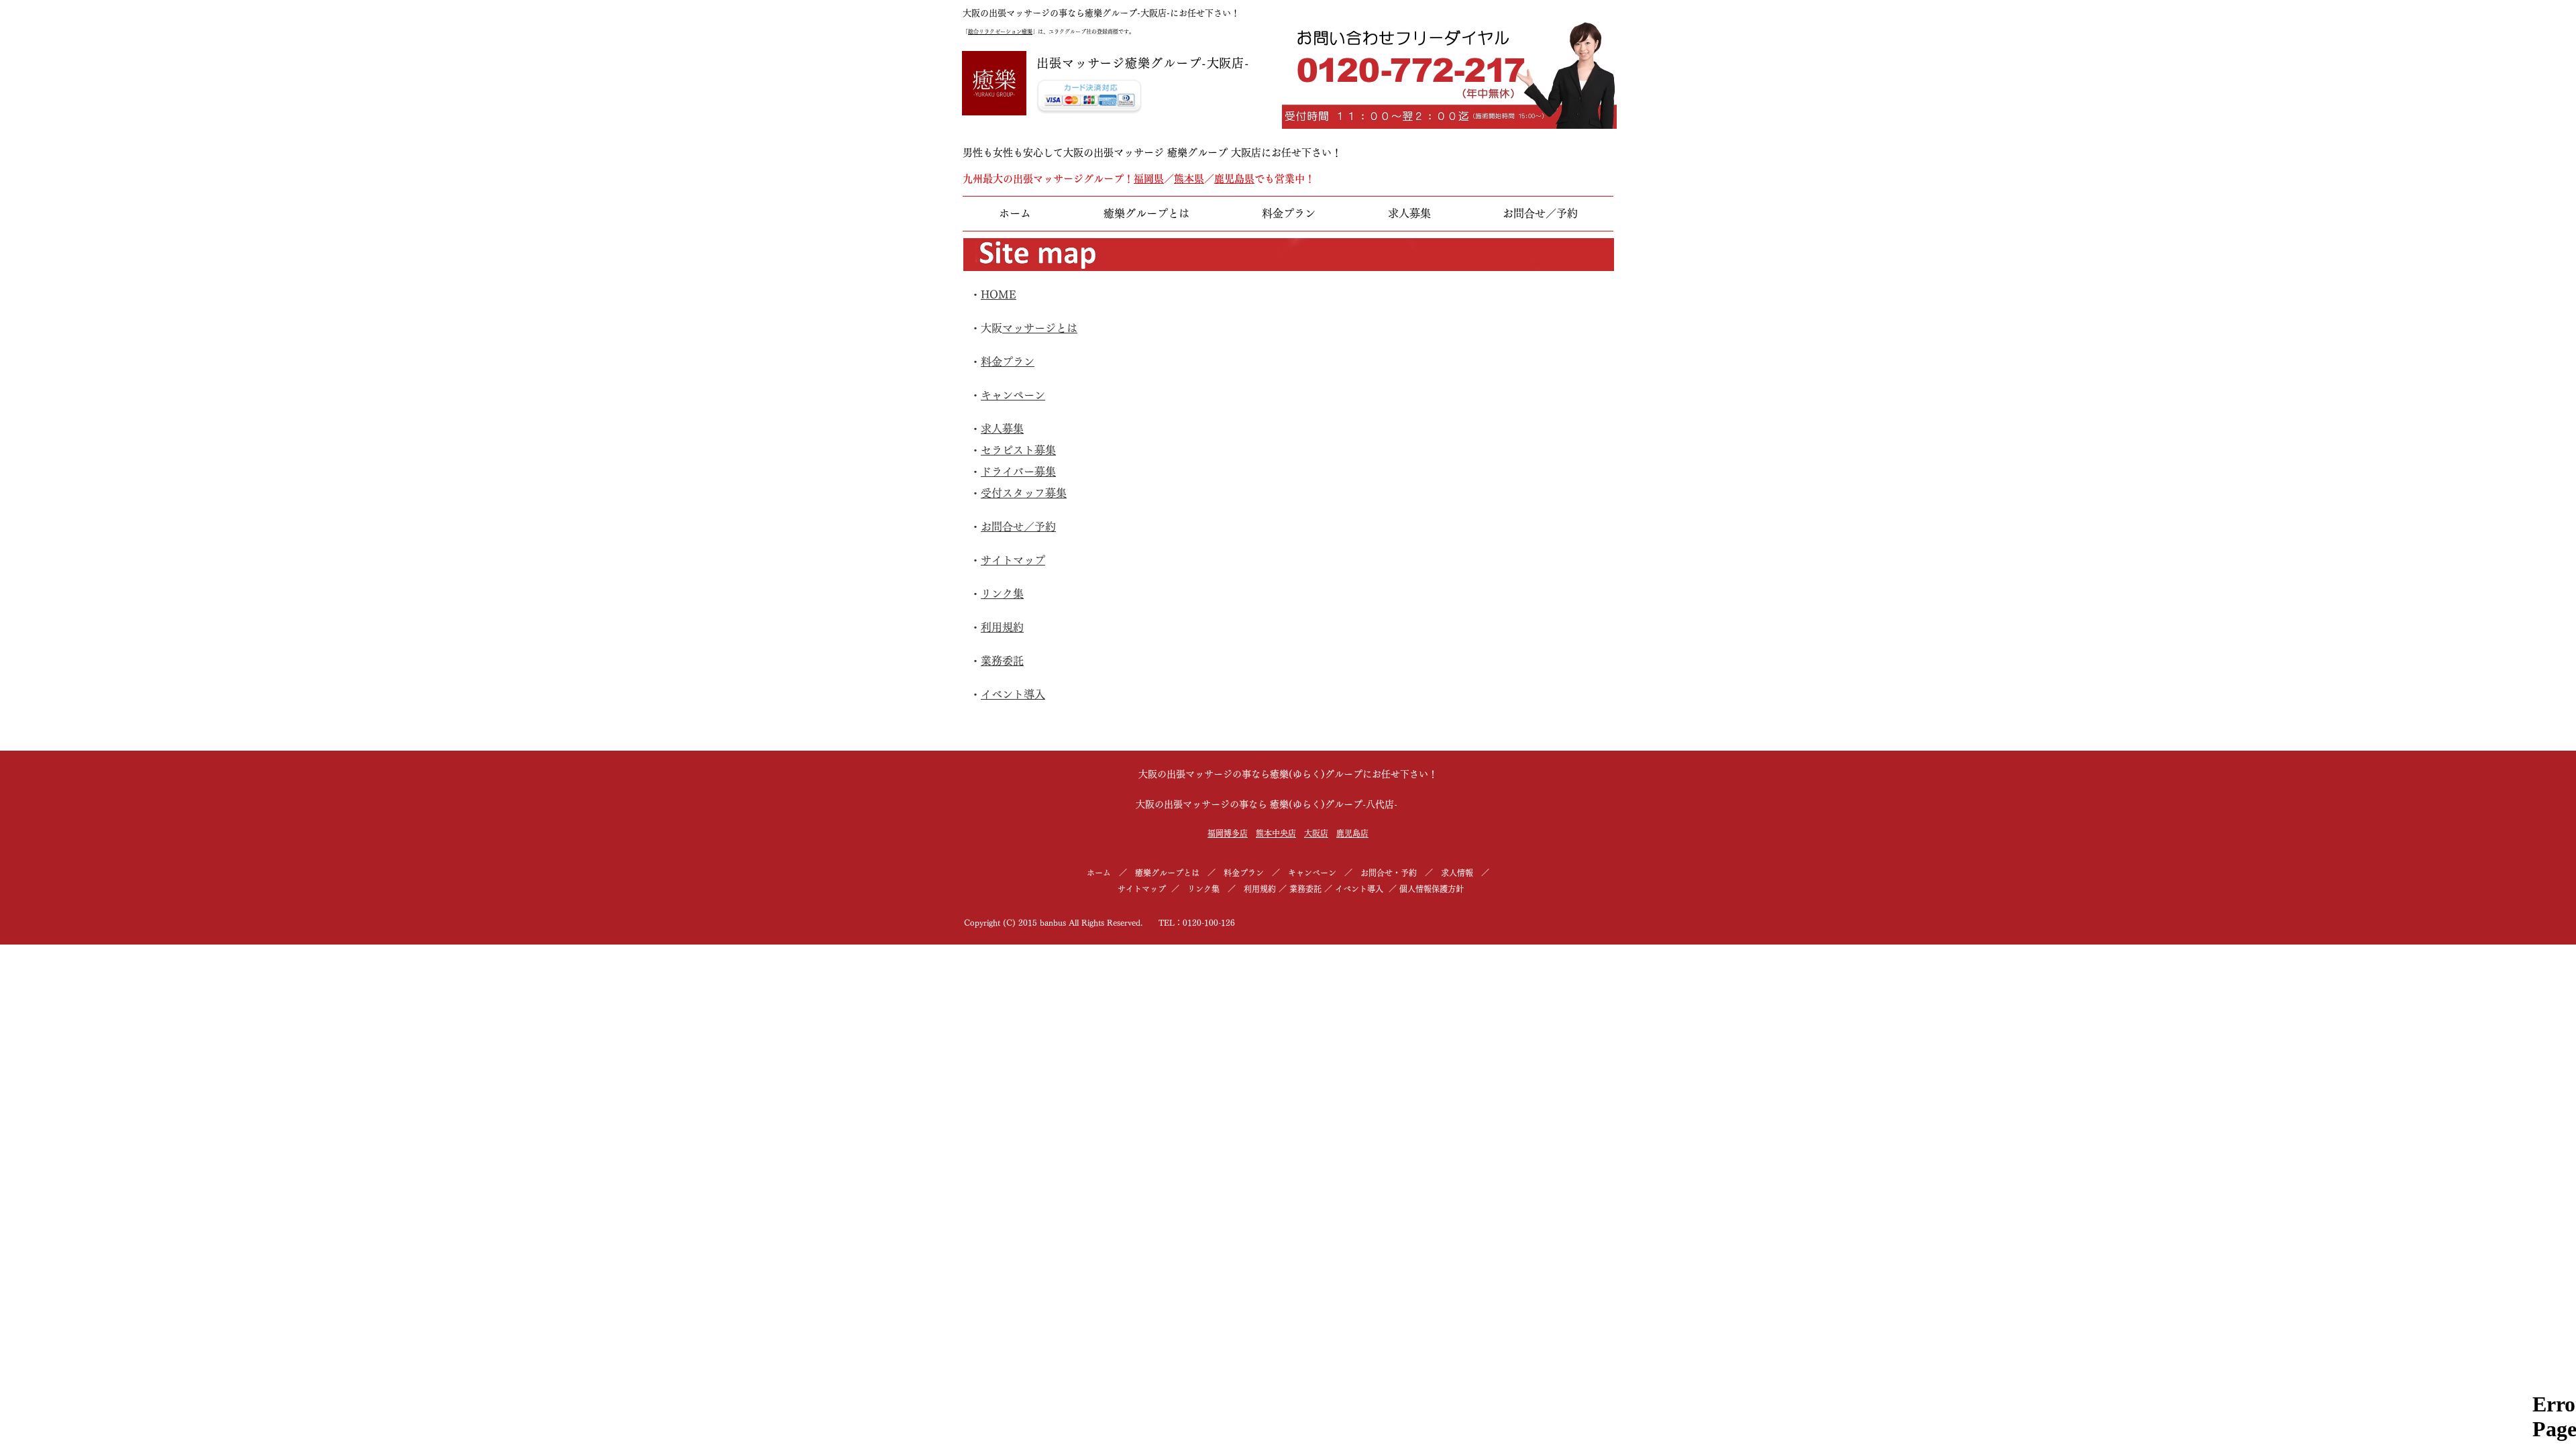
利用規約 (1002, 627)
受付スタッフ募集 (1024, 493)
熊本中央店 (1276, 833)
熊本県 (1189, 179)
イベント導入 (1013, 694)
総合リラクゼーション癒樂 (1000, 32)
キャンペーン (1013, 395)
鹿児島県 (1234, 179)
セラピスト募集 (1018, 450)
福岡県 (1149, 179)
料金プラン (1008, 362)
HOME (999, 294)
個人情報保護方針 (1432, 889)
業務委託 (1002, 661)
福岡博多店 (1228, 833)
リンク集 (1002, 594)
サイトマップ (1013, 560)
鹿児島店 (1352, 833)
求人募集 (1002, 429)
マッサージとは (1040, 328)
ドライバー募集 (1018, 472)
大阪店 (1316, 833)
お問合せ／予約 (1018, 527)
